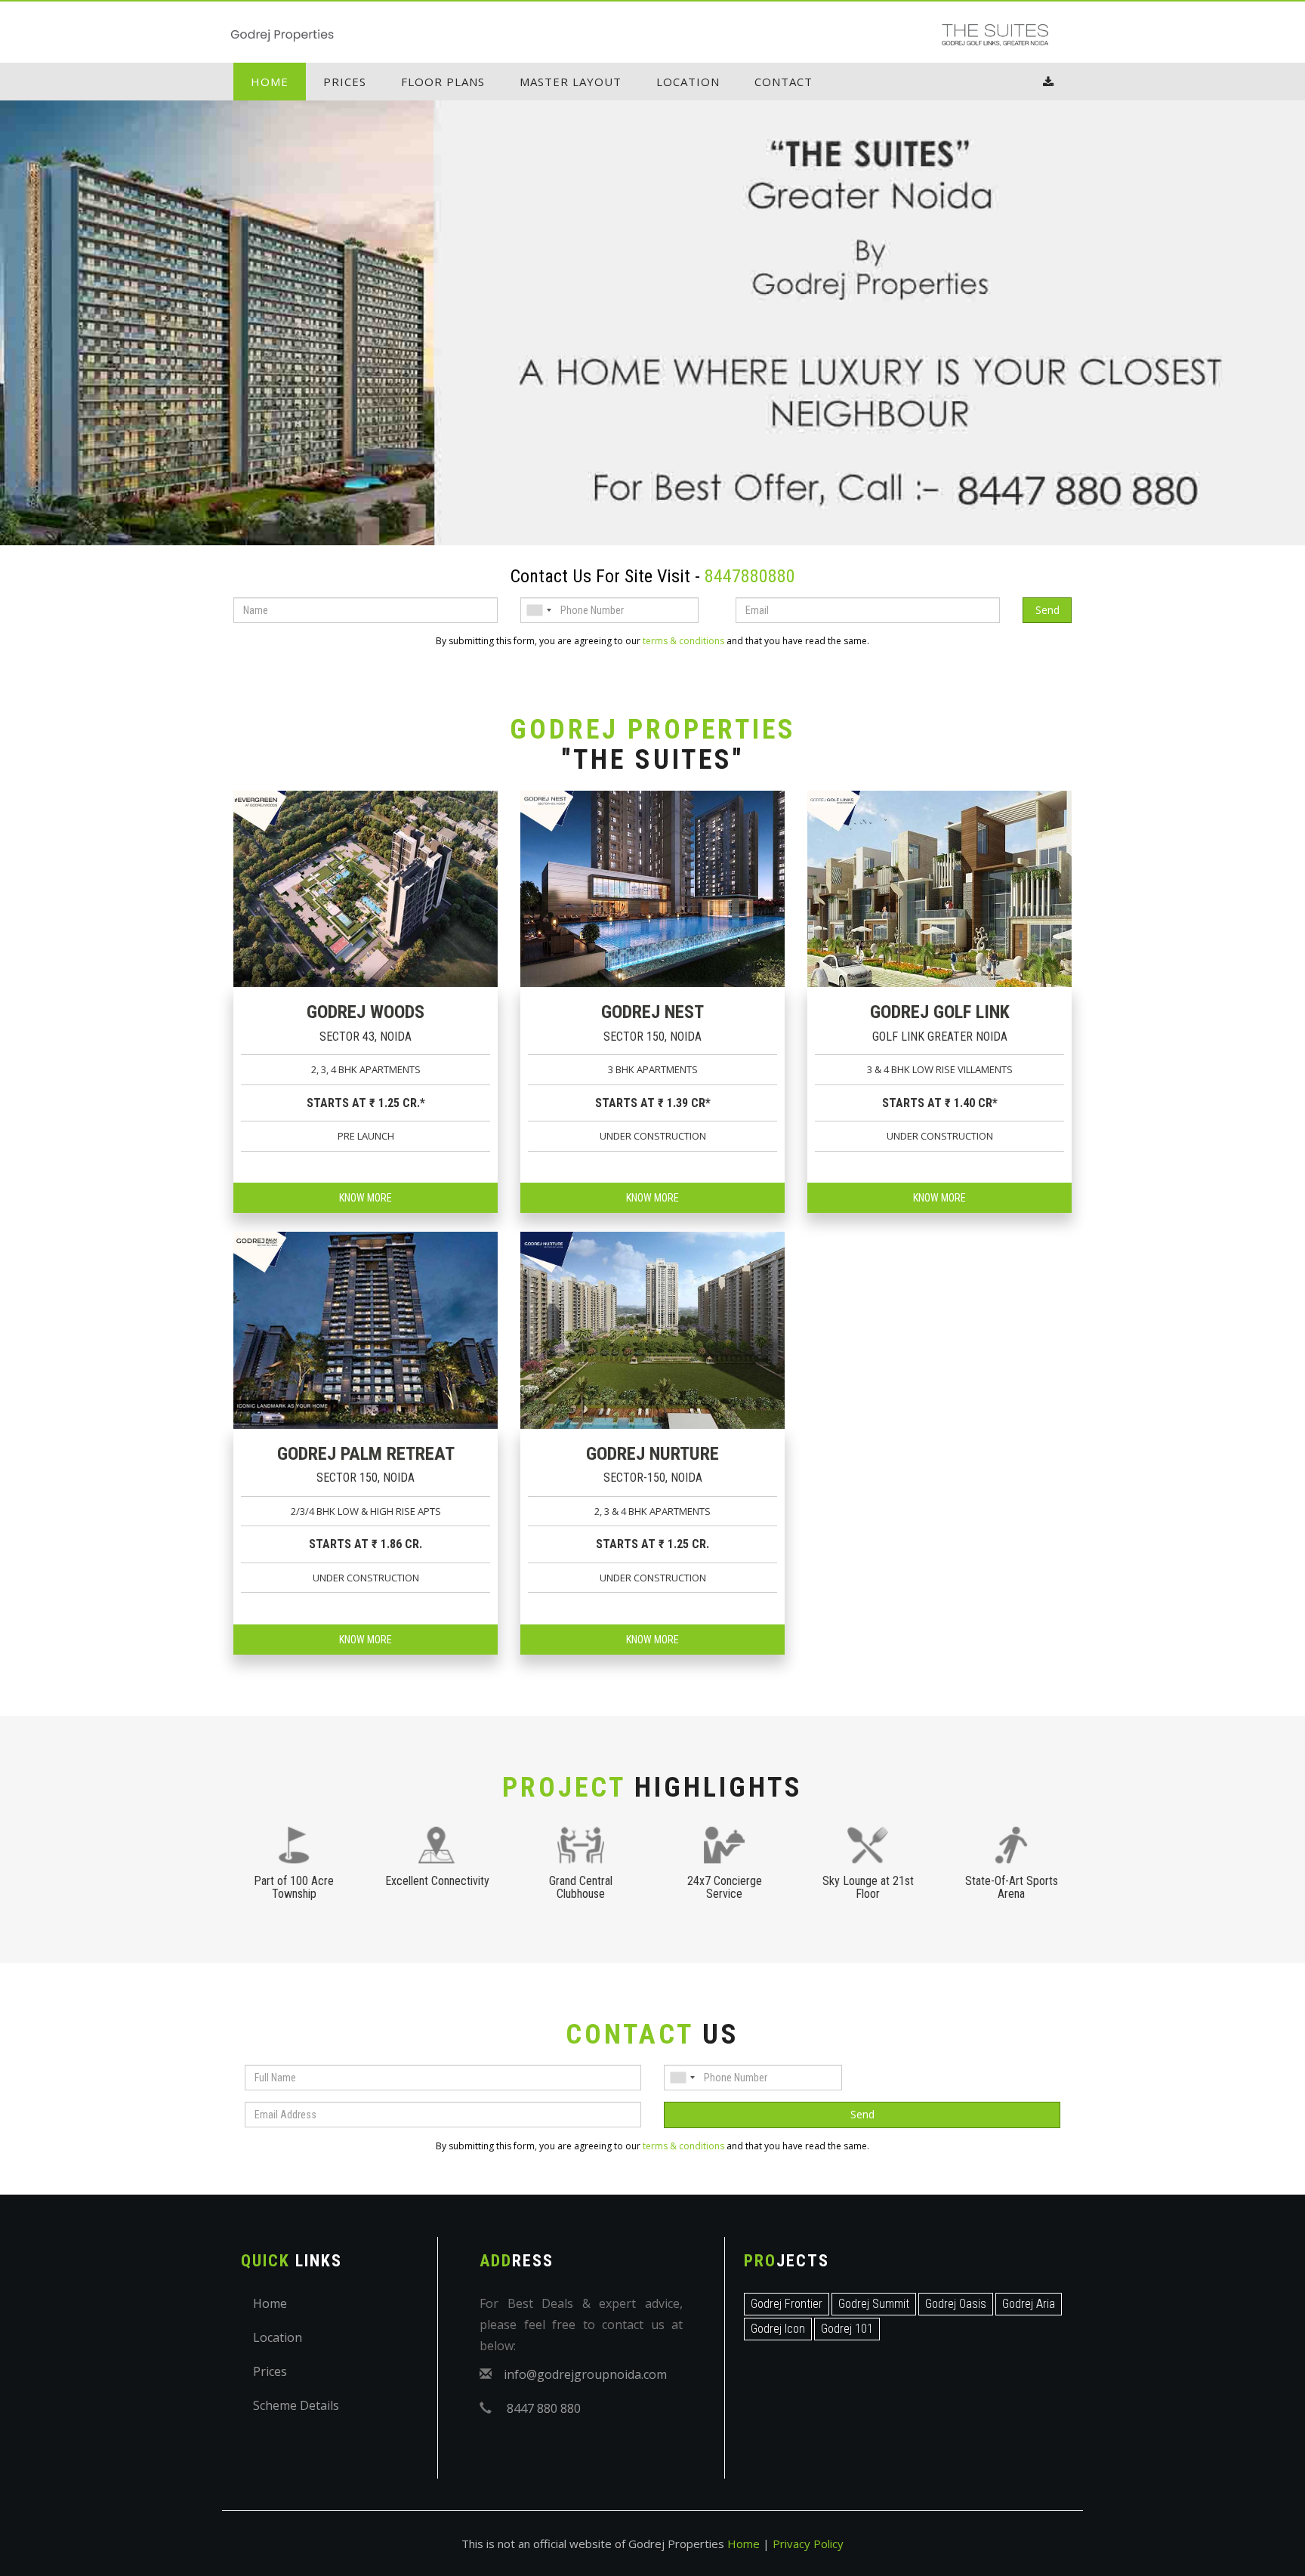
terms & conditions (683, 641)
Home (270, 82)
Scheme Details (296, 2405)
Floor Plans (443, 82)
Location (688, 82)
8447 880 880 (544, 2408)
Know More (366, 1198)
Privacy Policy (808, 2544)
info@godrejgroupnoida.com (585, 2374)
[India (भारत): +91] (538, 610)
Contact (784, 82)
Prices (345, 82)
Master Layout (571, 82)
